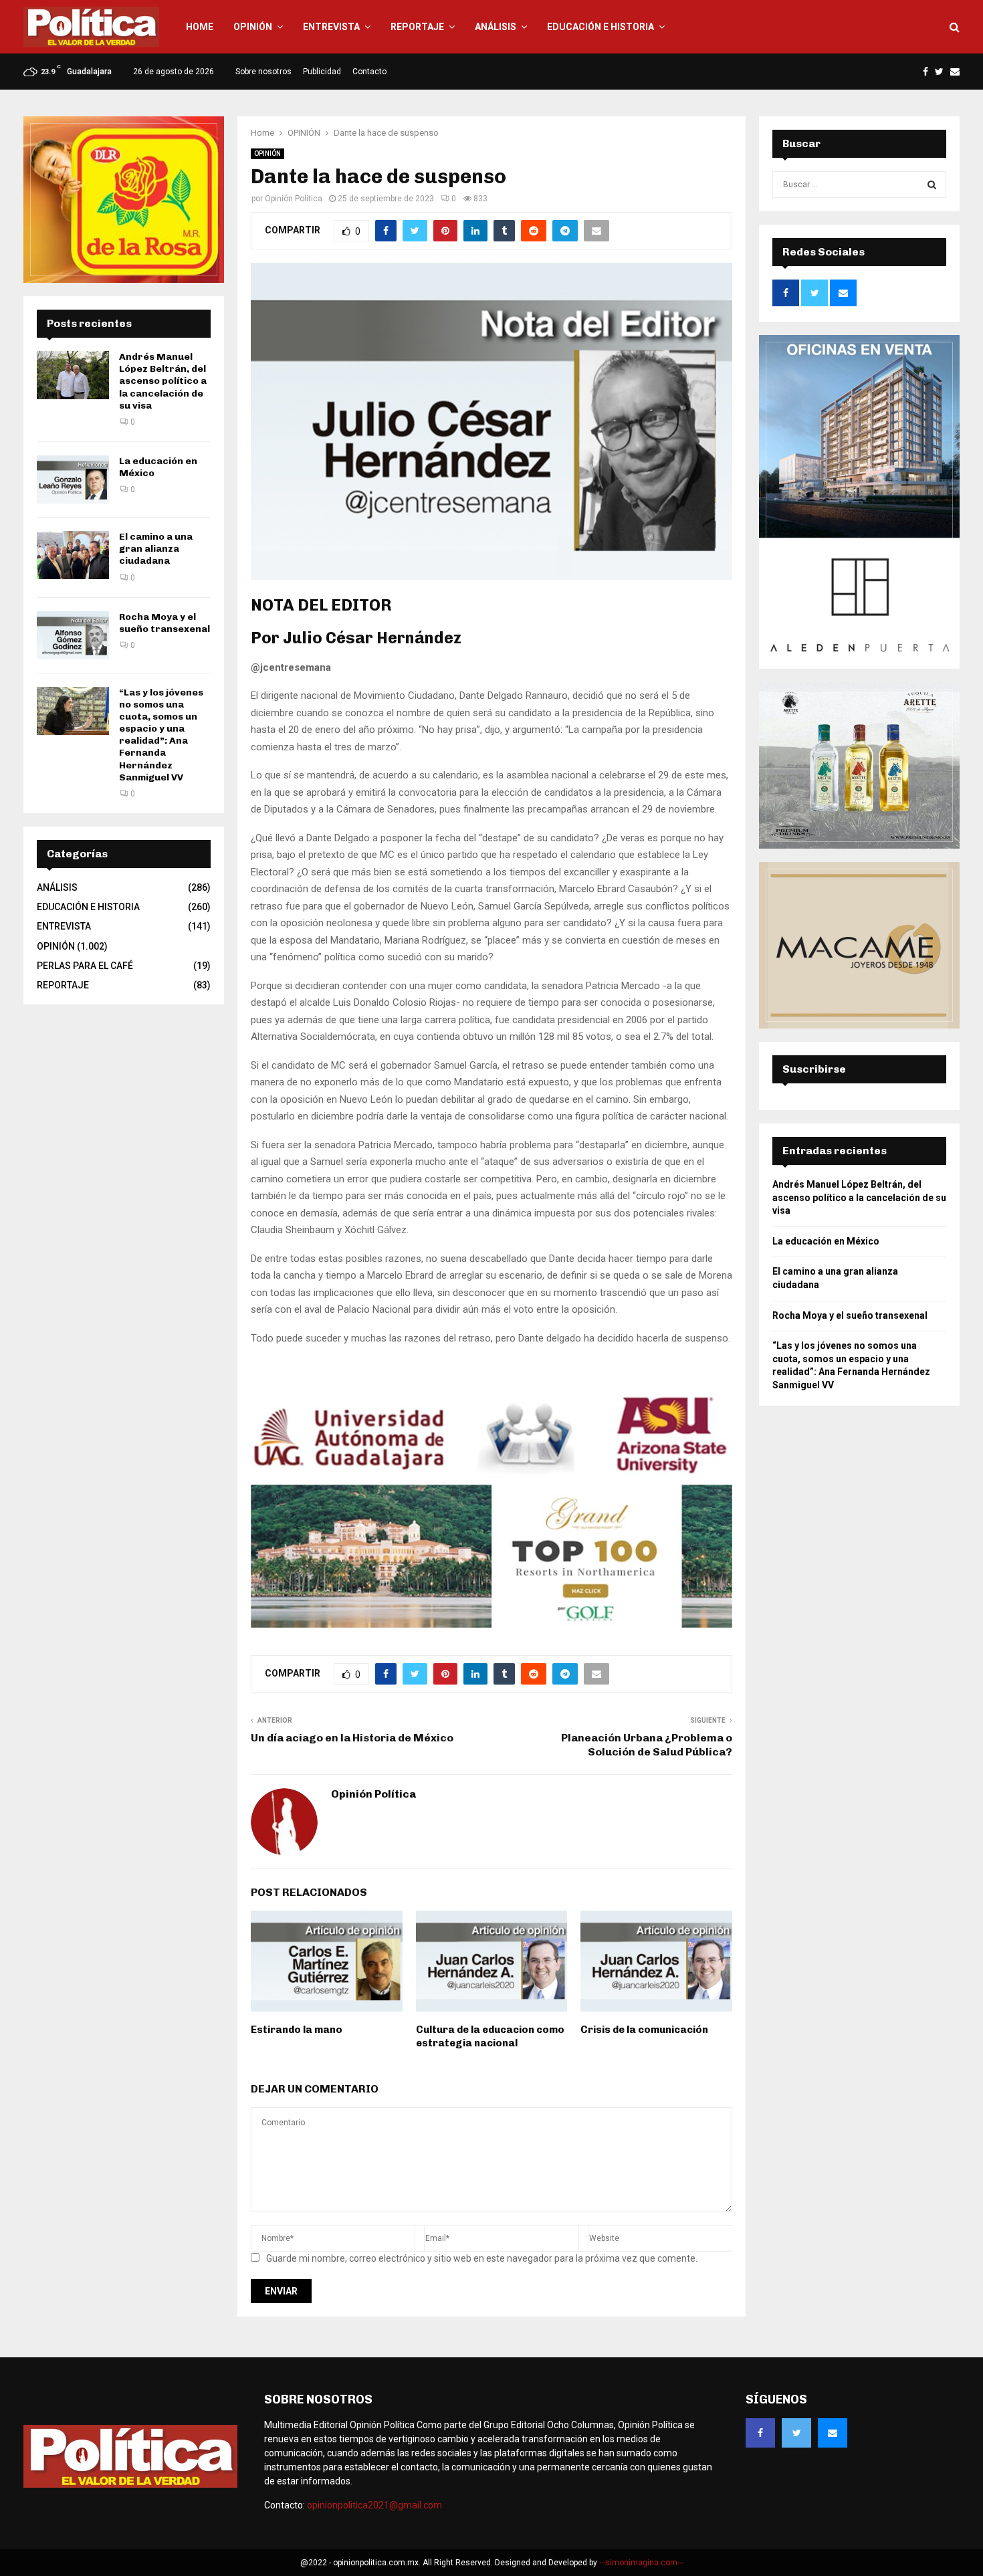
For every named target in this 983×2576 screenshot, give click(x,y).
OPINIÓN (253, 27)
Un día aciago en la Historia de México (352, 1738)
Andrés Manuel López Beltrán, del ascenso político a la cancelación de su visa (163, 381)
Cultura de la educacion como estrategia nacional (490, 2036)
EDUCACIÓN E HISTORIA (600, 27)
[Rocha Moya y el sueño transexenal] (73, 635)
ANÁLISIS (496, 27)
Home (200, 27)
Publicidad (322, 72)
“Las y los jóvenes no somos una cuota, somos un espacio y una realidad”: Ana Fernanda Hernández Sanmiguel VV (161, 735)
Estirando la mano (297, 2030)
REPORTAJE (417, 27)
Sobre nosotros (263, 72)
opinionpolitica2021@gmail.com (374, 2505)
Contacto (369, 72)
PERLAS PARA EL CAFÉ (85, 966)
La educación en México (826, 1241)
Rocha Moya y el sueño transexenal (165, 623)
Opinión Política (294, 199)
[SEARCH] (932, 185)
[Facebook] (760, 2433)
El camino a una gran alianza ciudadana (156, 549)
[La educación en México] (73, 479)
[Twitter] (796, 2433)
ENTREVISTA (331, 27)
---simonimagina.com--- (641, 2563)
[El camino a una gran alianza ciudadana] (73, 555)
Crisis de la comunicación (644, 2030)
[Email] (833, 2433)
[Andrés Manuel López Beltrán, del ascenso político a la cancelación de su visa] (73, 375)
